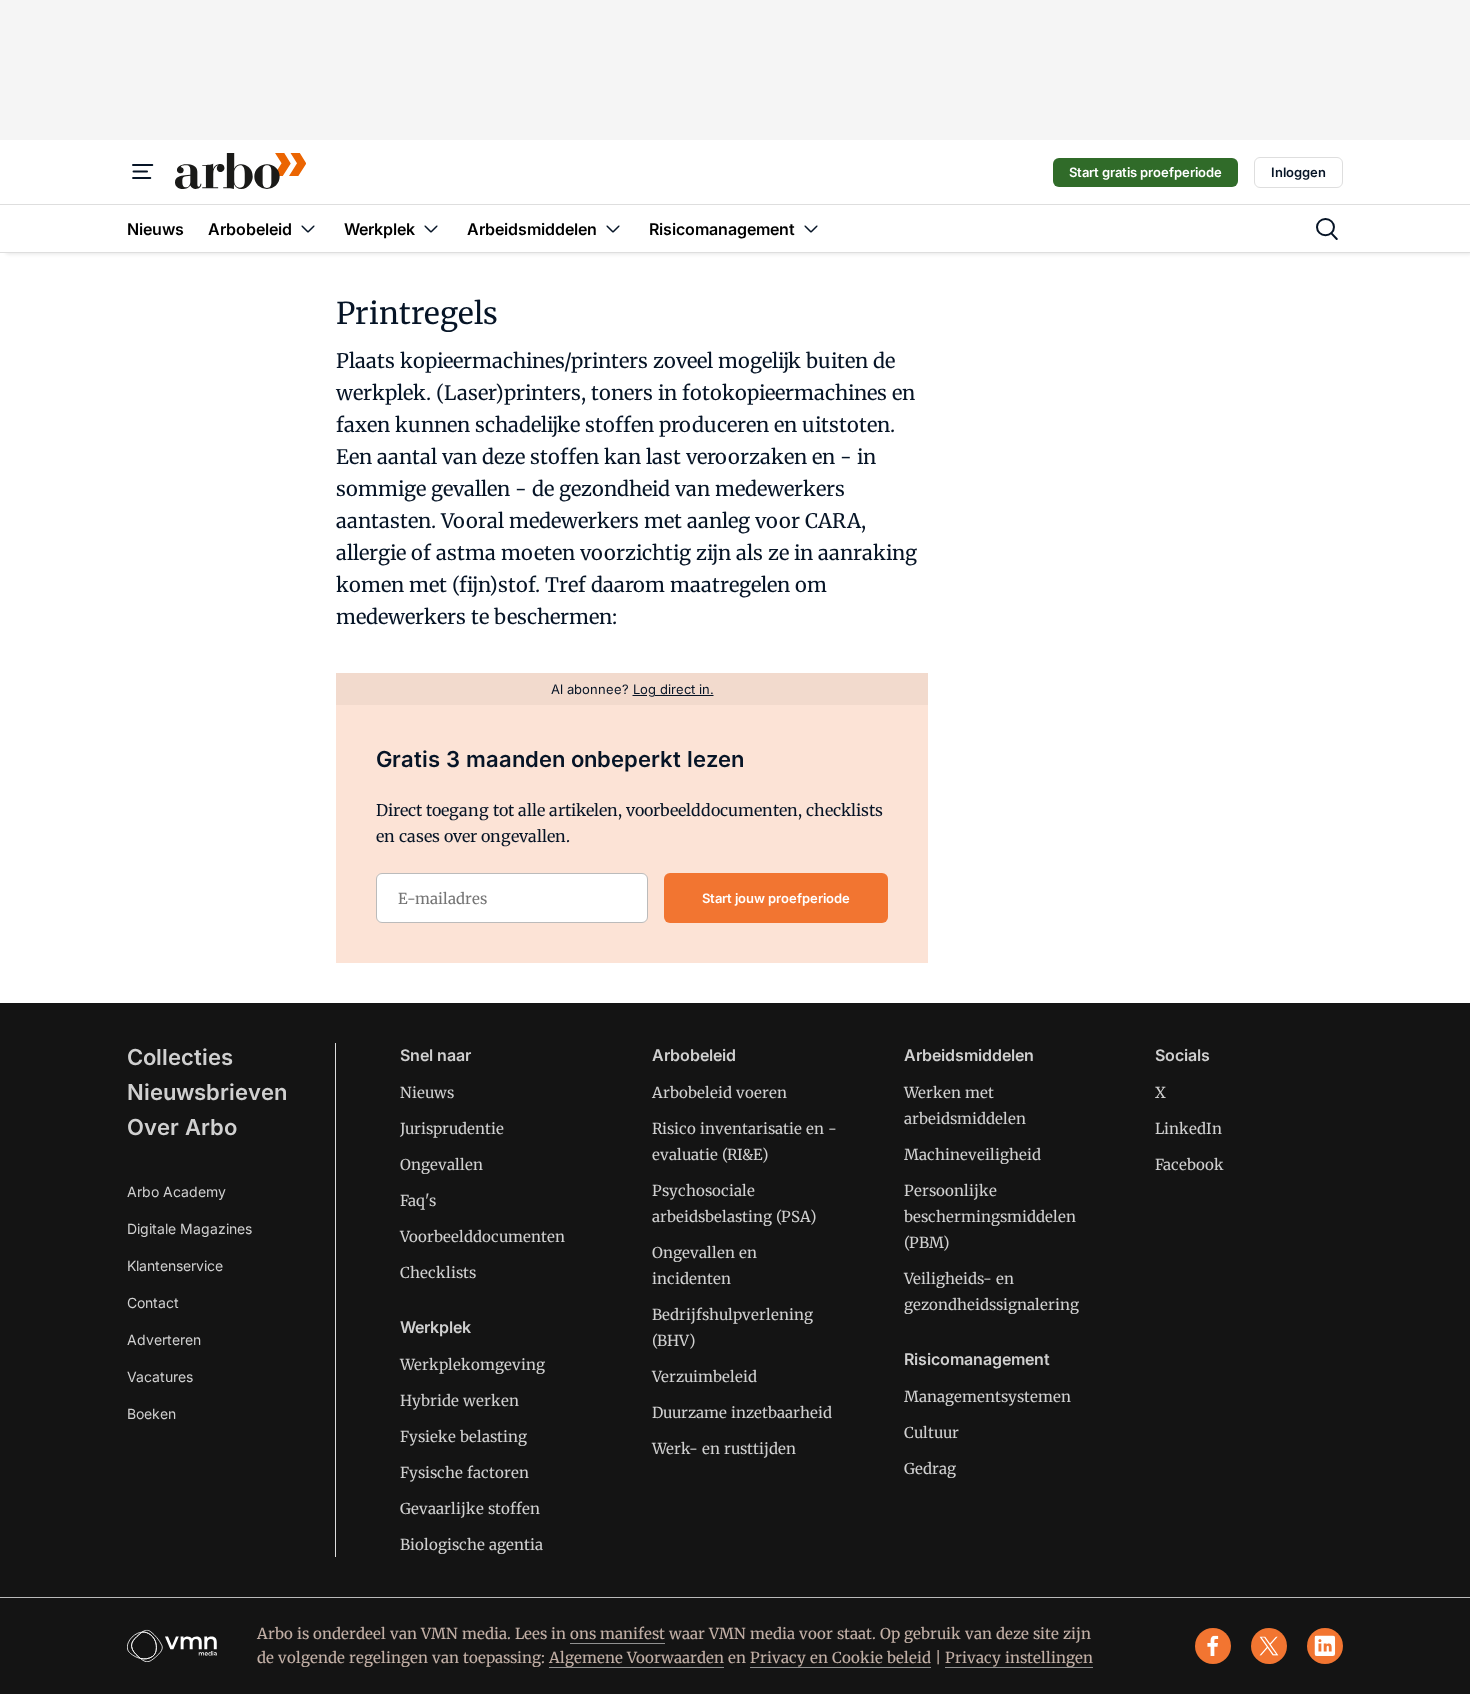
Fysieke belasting (463, 1436)
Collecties (180, 1057)
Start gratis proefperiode (1145, 172)
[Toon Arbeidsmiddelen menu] (613, 228)
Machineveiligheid (972, 1154)
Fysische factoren (464, 1472)
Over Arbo (182, 1127)
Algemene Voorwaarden (636, 1657)
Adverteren (164, 1339)
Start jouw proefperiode (776, 898)
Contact (153, 1302)
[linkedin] (1325, 1646)
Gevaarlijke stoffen (470, 1508)
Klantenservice (175, 1265)
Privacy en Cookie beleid (840, 1657)
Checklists (438, 1272)
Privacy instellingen (1019, 1657)
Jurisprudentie (452, 1128)
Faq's (418, 1200)
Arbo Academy (176, 1191)
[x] (1269, 1646)
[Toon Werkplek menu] (431, 228)
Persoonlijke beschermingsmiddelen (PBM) (990, 1216)
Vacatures (160, 1376)
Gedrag (930, 1468)
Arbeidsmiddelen (969, 1055)
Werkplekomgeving (472, 1364)
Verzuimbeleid (704, 1376)
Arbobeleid (694, 1055)
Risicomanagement (977, 1359)
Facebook (1189, 1164)
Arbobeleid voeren (719, 1092)
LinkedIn (1188, 1128)
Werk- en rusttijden (724, 1448)
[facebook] (1213, 1646)
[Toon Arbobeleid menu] (308, 228)
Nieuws (427, 1092)
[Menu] (143, 172)
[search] (1327, 229)
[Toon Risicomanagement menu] (811, 228)
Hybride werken (459, 1400)
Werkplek (435, 1327)
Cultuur (931, 1432)
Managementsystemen (987, 1396)
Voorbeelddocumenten (482, 1236)
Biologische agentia (471, 1544)
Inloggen (1298, 172)
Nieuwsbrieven (207, 1092)
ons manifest (617, 1633)
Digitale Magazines (189, 1228)
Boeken (151, 1413)
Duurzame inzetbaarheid (742, 1412)
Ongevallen (441, 1164)
